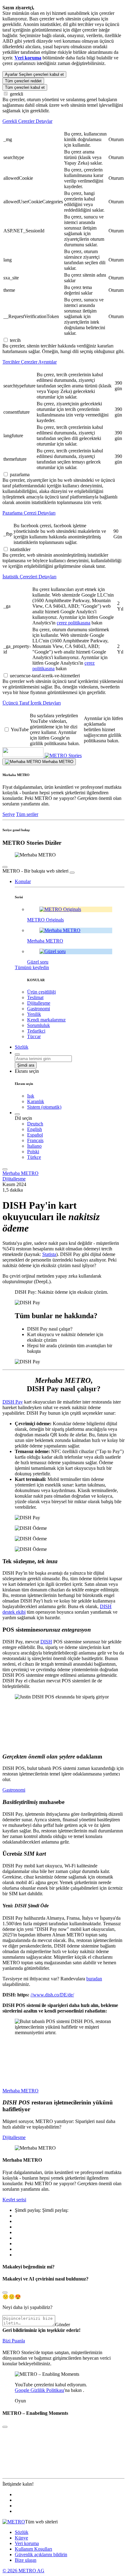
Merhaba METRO (20, 1173)
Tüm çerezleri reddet (23, 81)
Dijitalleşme (14, 1179)
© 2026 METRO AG (23, 2571)
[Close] (5, 2293)
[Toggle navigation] (5, 1169)
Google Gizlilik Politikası (39, 2390)
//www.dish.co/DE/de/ (52, 1995)
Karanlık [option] (36, 1101)
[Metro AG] (35, 755)
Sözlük (22, 2532)
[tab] (63, 121)
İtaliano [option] (34, 1146)
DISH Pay (13, 1402)
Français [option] (35, 1140)
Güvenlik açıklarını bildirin (41, 2554)
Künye (21, 2538)
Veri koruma (27, 2543)
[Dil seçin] (17, 1114)
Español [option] (35, 1135)
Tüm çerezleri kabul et (25, 87)
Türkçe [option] (34, 1157)
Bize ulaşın (26, 2560)
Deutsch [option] (35, 1124)
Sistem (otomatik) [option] (44, 1107)
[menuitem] (76, 1124)
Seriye (9, 814)
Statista (49, 1254)
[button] (23, 881)
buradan (94, 1979)
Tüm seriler (27, 814)
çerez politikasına (74, 623)
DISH (46, 1642)
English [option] (35, 1129)
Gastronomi (14, 1790)
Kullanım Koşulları (33, 2549)
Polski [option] (33, 1152)
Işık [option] (31, 1096)
